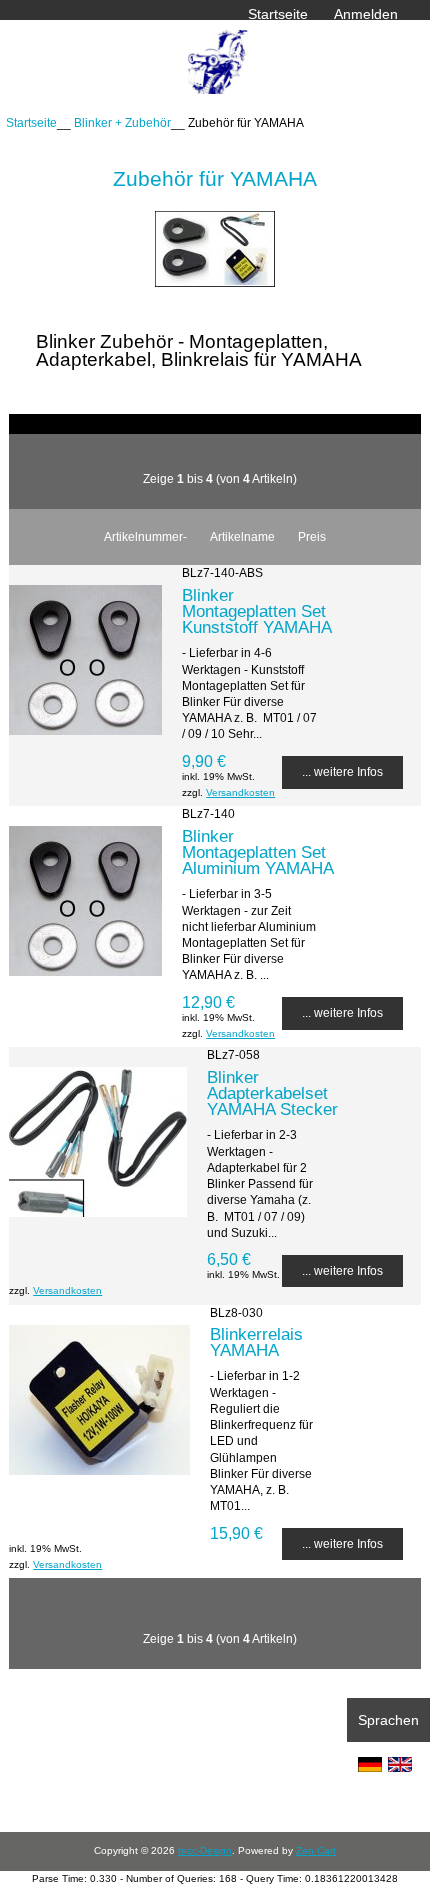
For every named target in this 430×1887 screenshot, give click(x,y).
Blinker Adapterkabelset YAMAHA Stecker (272, 1093)
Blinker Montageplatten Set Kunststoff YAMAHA (257, 611)
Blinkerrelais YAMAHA (256, 1342)
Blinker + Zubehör (122, 122)
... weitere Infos (342, 771)
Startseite (278, 14)
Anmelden (366, 14)
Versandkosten (240, 792)
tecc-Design (205, 1850)
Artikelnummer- (145, 536)
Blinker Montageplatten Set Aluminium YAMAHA (258, 852)
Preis (312, 536)
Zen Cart (316, 1850)
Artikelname (242, 536)
